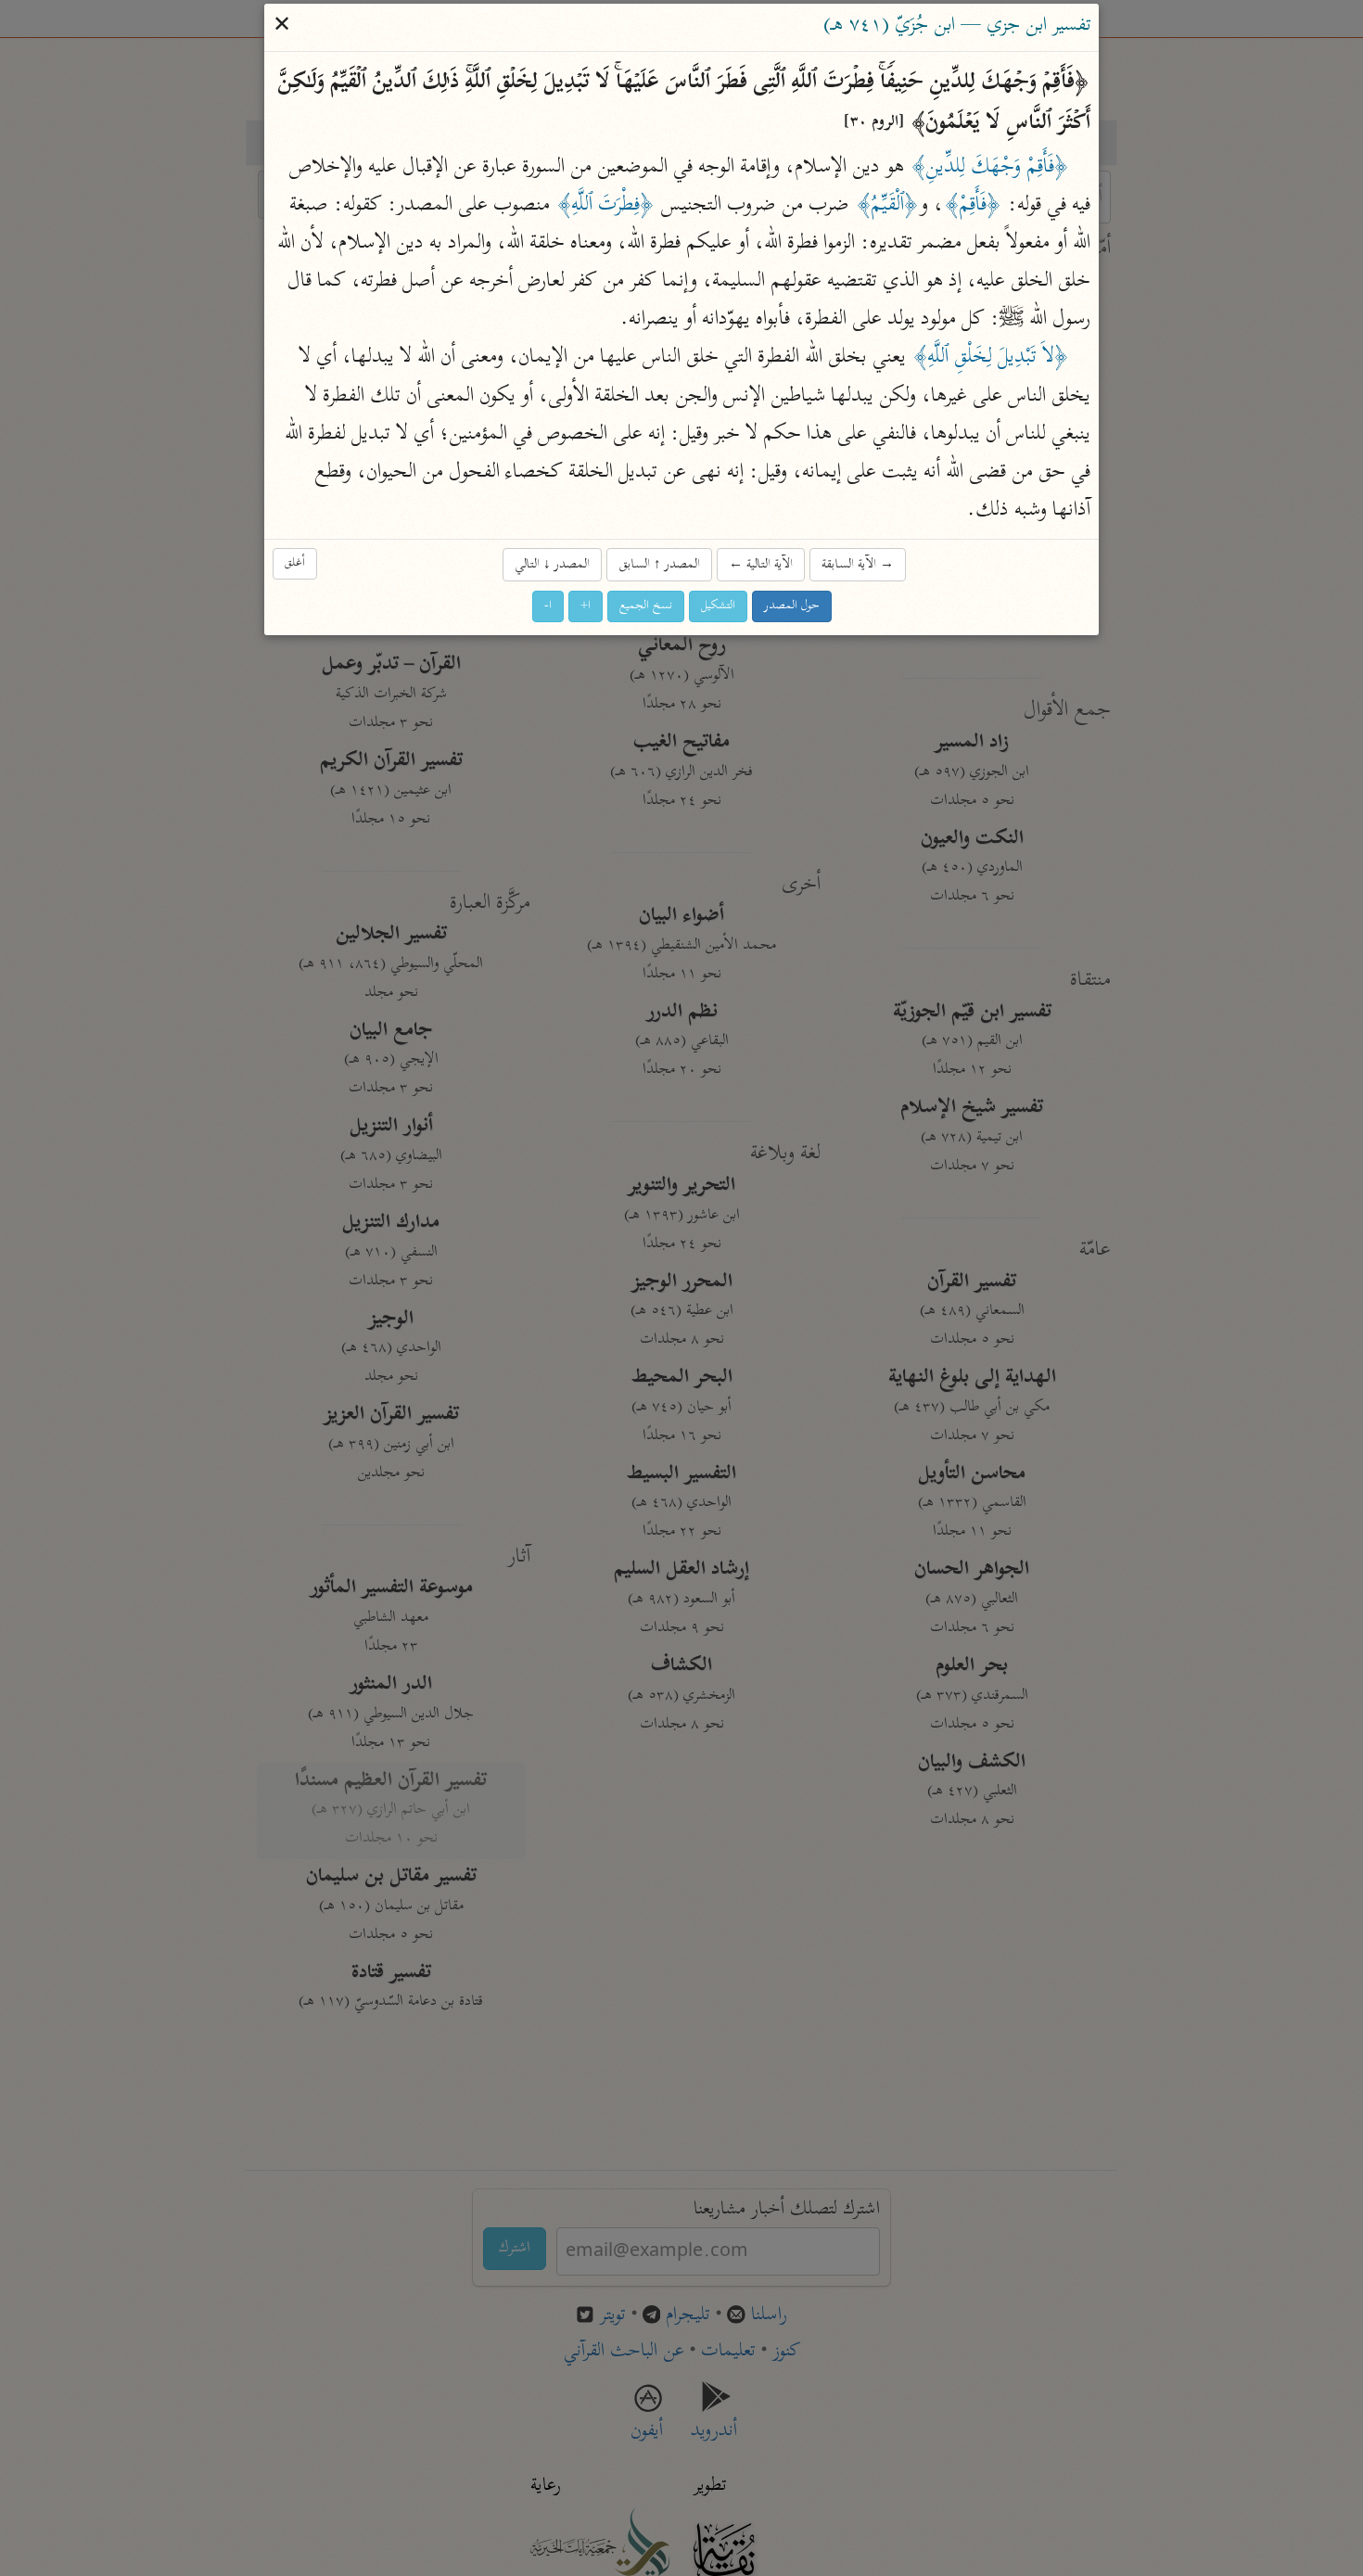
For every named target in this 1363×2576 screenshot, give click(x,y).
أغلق (295, 563)
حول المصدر (792, 607)
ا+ (586, 607)
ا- (548, 607)
